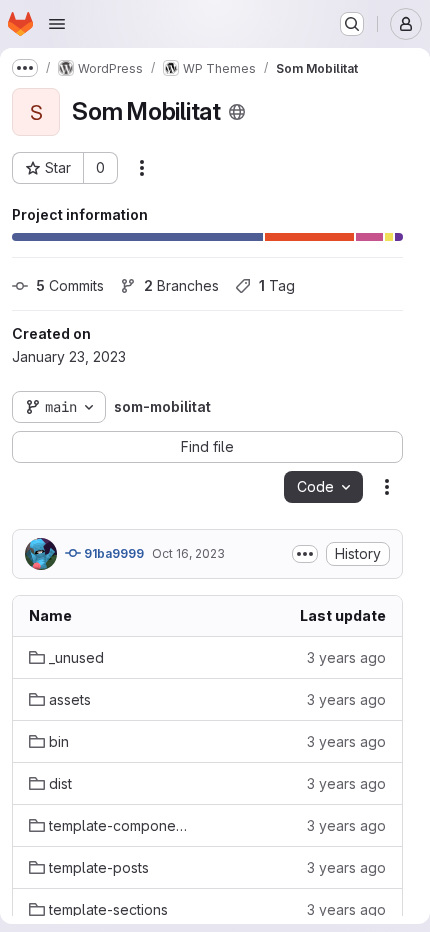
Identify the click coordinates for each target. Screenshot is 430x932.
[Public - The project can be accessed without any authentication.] (237, 112)
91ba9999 (112, 553)
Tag (277, 285)
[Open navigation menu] (57, 24)
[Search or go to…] (352, 24)
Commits (70, 285)
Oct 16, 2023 (188, 553)
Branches (181, 285)
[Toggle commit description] (305, 554)
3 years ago (346, 657)
